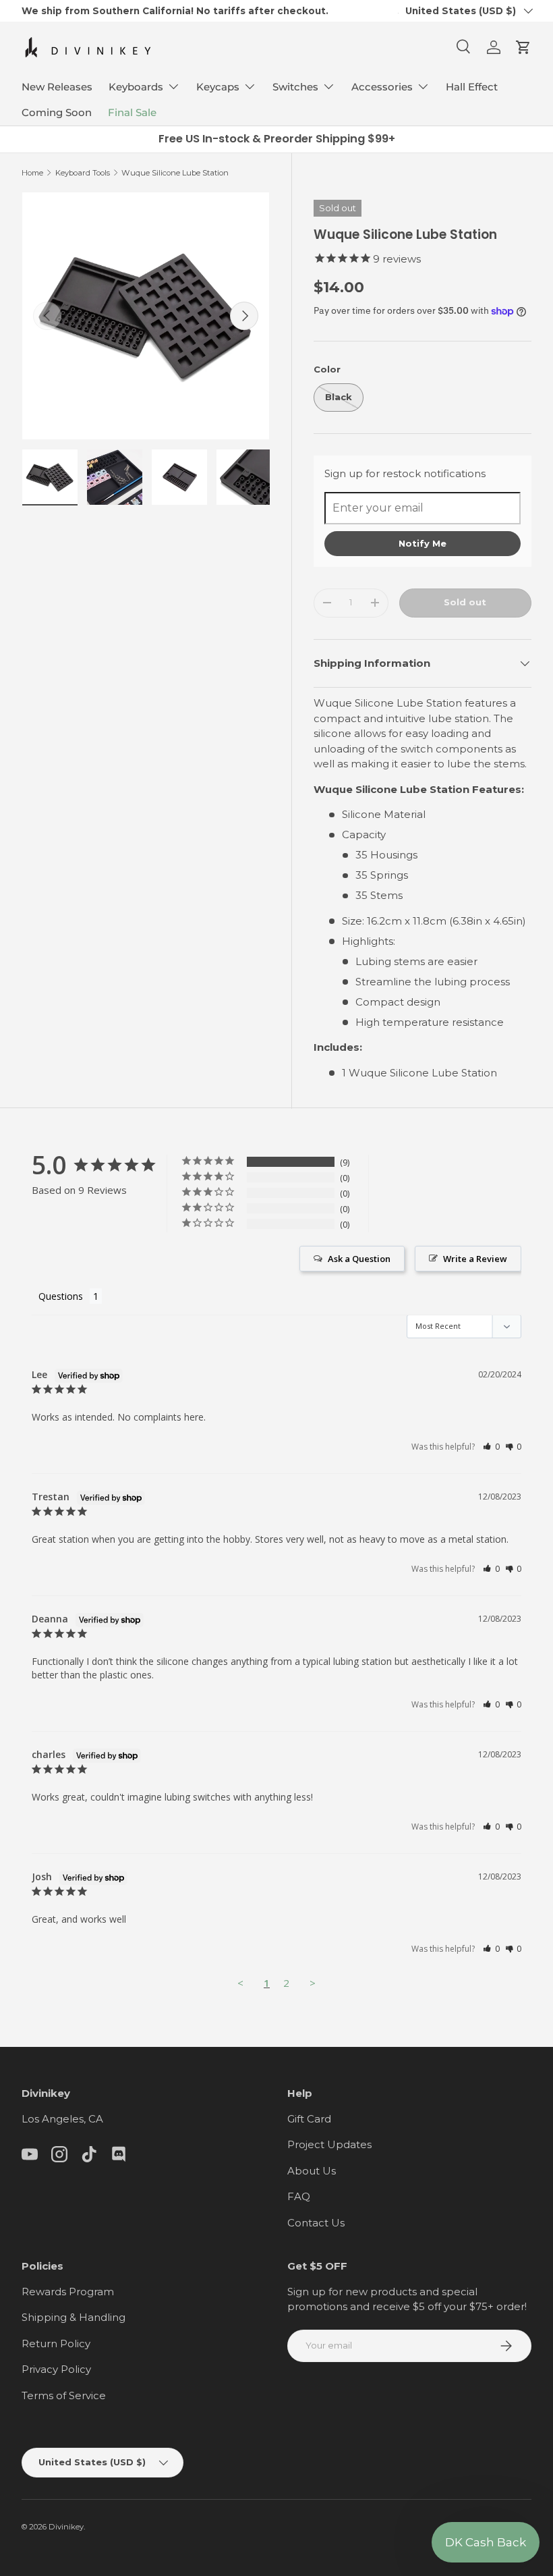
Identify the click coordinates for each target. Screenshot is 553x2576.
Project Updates (329, 2144)
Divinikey (66, 2527)
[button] (523, 47)
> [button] (313, 1983)
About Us (312, 2171)
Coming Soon (57, 112)
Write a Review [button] (475, 1259)
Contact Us (316, 2223)
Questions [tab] (61, 1296)
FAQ (299, 2196)
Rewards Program (68, 2292)
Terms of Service (64, 2395)
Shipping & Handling (74, 2317)
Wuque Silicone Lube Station (175, 173)
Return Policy (56, 2344)
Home (32, 173)
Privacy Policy (56, 2369)
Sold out (465, 602)
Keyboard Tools (83, 173)
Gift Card (309, 2119)
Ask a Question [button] (359, 1259)
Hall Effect (472, 87)
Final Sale (132, 112)
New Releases (57, 87)
